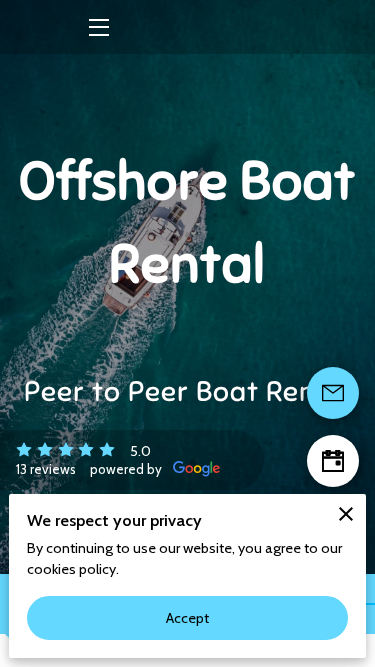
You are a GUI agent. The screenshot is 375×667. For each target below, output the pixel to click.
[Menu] (97, 27)
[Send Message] (333, 393)
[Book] (333, 461)
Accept (188, 618)
